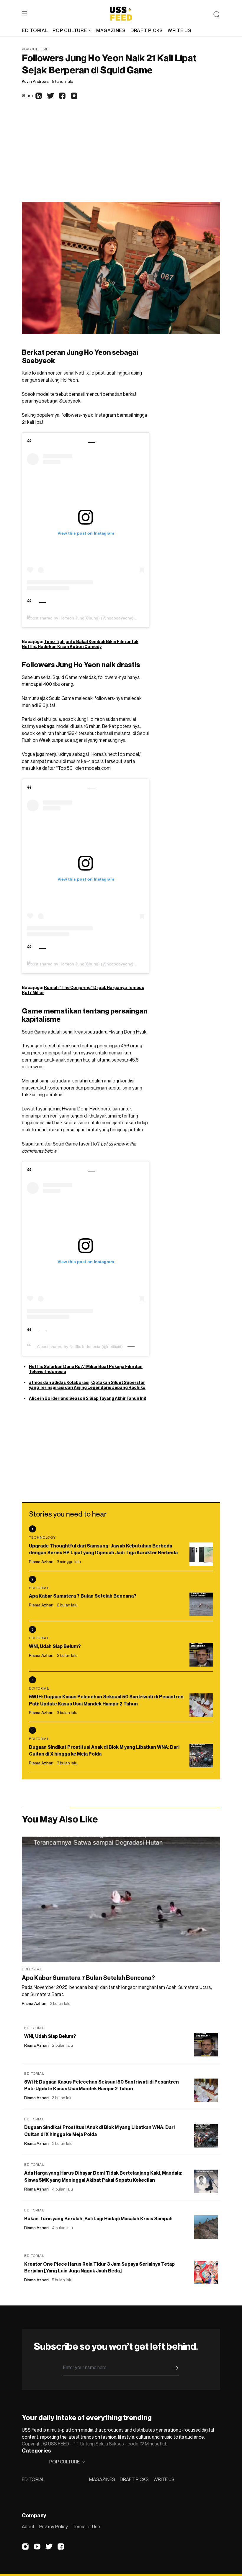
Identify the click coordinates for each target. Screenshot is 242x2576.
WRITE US (164, 2479)
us (111, 1144)
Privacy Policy (54, 2526)
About (28, 2526)
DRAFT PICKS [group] (147, 30)
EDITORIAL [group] (35, 30)
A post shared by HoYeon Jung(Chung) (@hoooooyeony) (80, 618)
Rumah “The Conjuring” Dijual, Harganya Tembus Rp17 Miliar (83, 990)
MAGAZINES (102, 2479)
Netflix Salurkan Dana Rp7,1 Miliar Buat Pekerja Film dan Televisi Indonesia (86, 1369)
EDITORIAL (33, 2479)
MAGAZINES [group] (111, 30)
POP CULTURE (70, 30)
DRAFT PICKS (134, 2479)
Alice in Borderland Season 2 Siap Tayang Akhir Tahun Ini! (88, 1398)
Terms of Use (86, 2526)
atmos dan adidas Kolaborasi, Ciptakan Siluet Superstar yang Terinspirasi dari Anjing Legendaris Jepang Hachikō (87, 1385)
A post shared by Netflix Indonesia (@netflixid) (80, 1346)
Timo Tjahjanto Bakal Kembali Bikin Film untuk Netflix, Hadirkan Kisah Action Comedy (80, 644)
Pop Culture (35, 49)
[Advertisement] (121, 158)
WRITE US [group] (180, 30)
